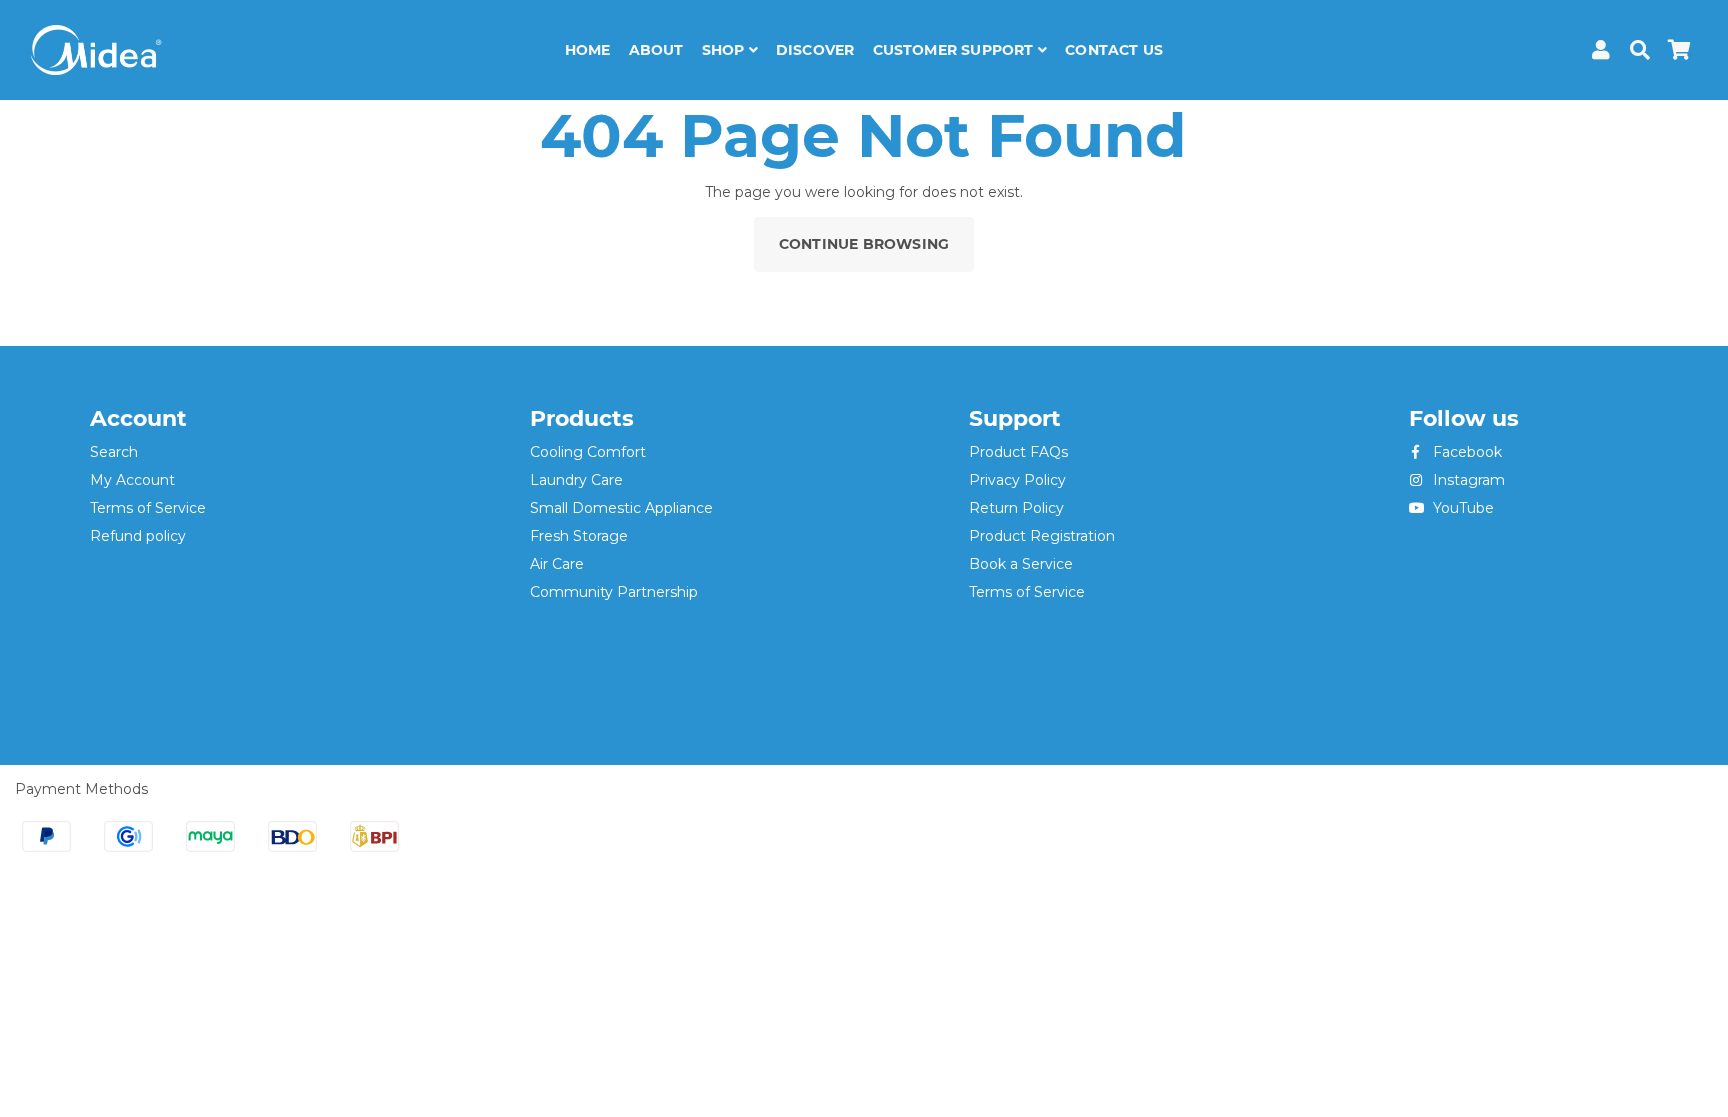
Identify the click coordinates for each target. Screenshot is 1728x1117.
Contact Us (1114, 50)
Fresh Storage (579, 536)
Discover (815, 50)
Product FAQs (1018, 452)
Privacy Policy (1017, 480)
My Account (132, 480)
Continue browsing (864, 244)
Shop (725, 50)
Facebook (1465, 452)
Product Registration (1042, 536)
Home (588, 50)
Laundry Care (576, 480)
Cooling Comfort (588, 452)
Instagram (1467, 480)
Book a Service (1021, 564)
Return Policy (1016, 508)
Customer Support (955, 50)
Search (114, 452)
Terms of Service (148, 508)
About (656, 50)
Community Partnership (614, 592)
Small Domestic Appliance (621, 508)
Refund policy (138, 536)
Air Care (557, 564)
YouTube (1461, 508)
